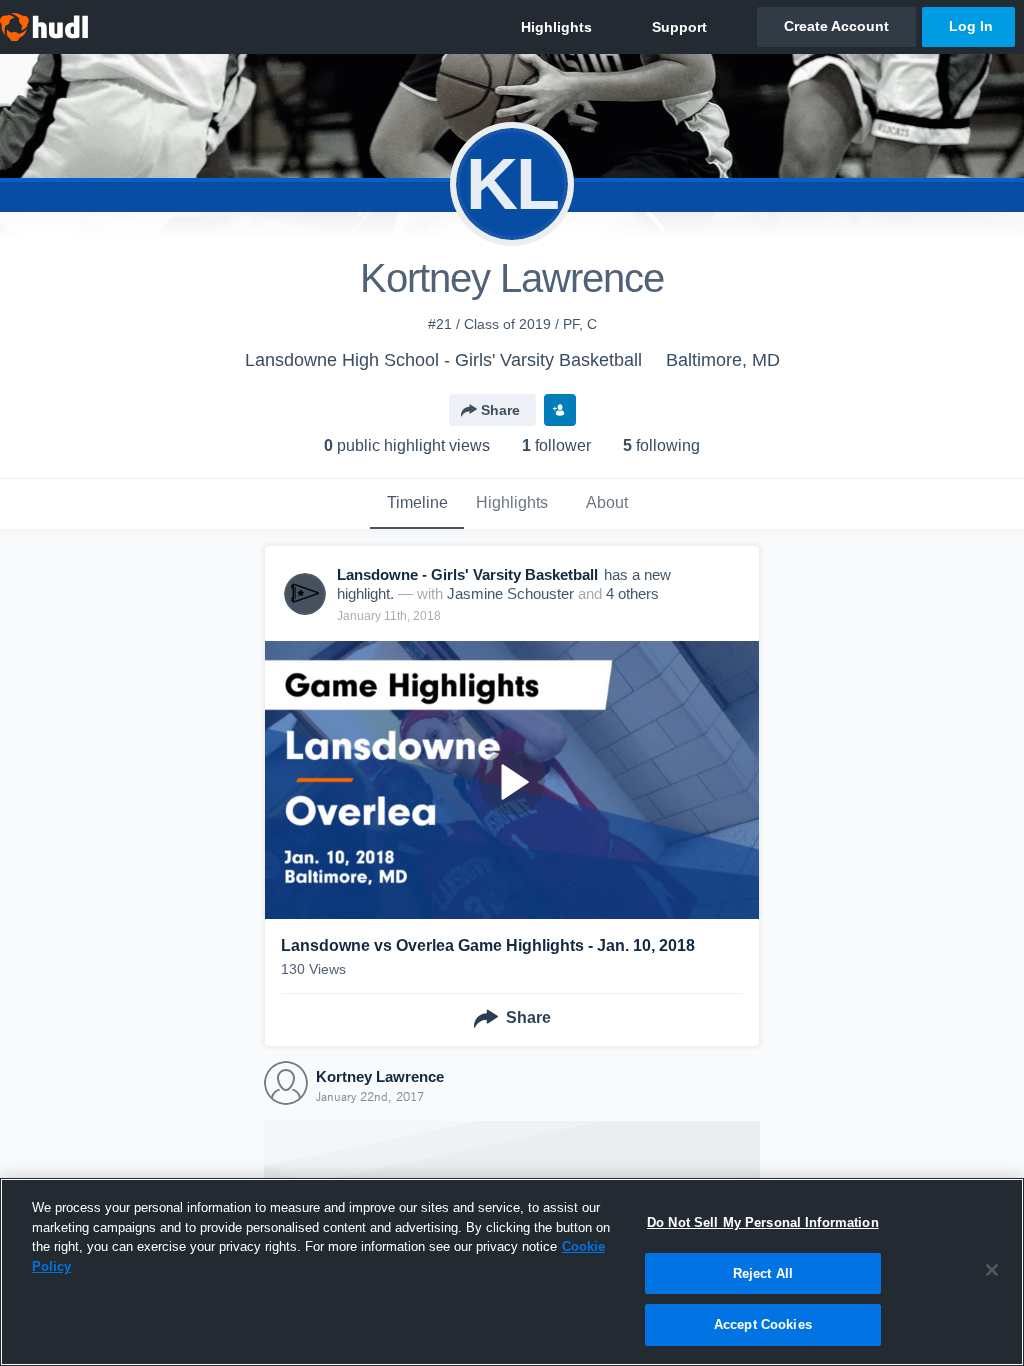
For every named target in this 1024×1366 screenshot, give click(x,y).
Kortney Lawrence (380, 1076)
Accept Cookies (763, 1324)
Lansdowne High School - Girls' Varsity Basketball (443, 360)
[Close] (992, 1270)
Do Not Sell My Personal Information (763, 1222)
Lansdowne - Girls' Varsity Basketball (467, 574)
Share (500, 410)
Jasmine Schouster (510, 593)
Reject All (763, 1273)
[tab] (417, 504)
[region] (512, 1272)
